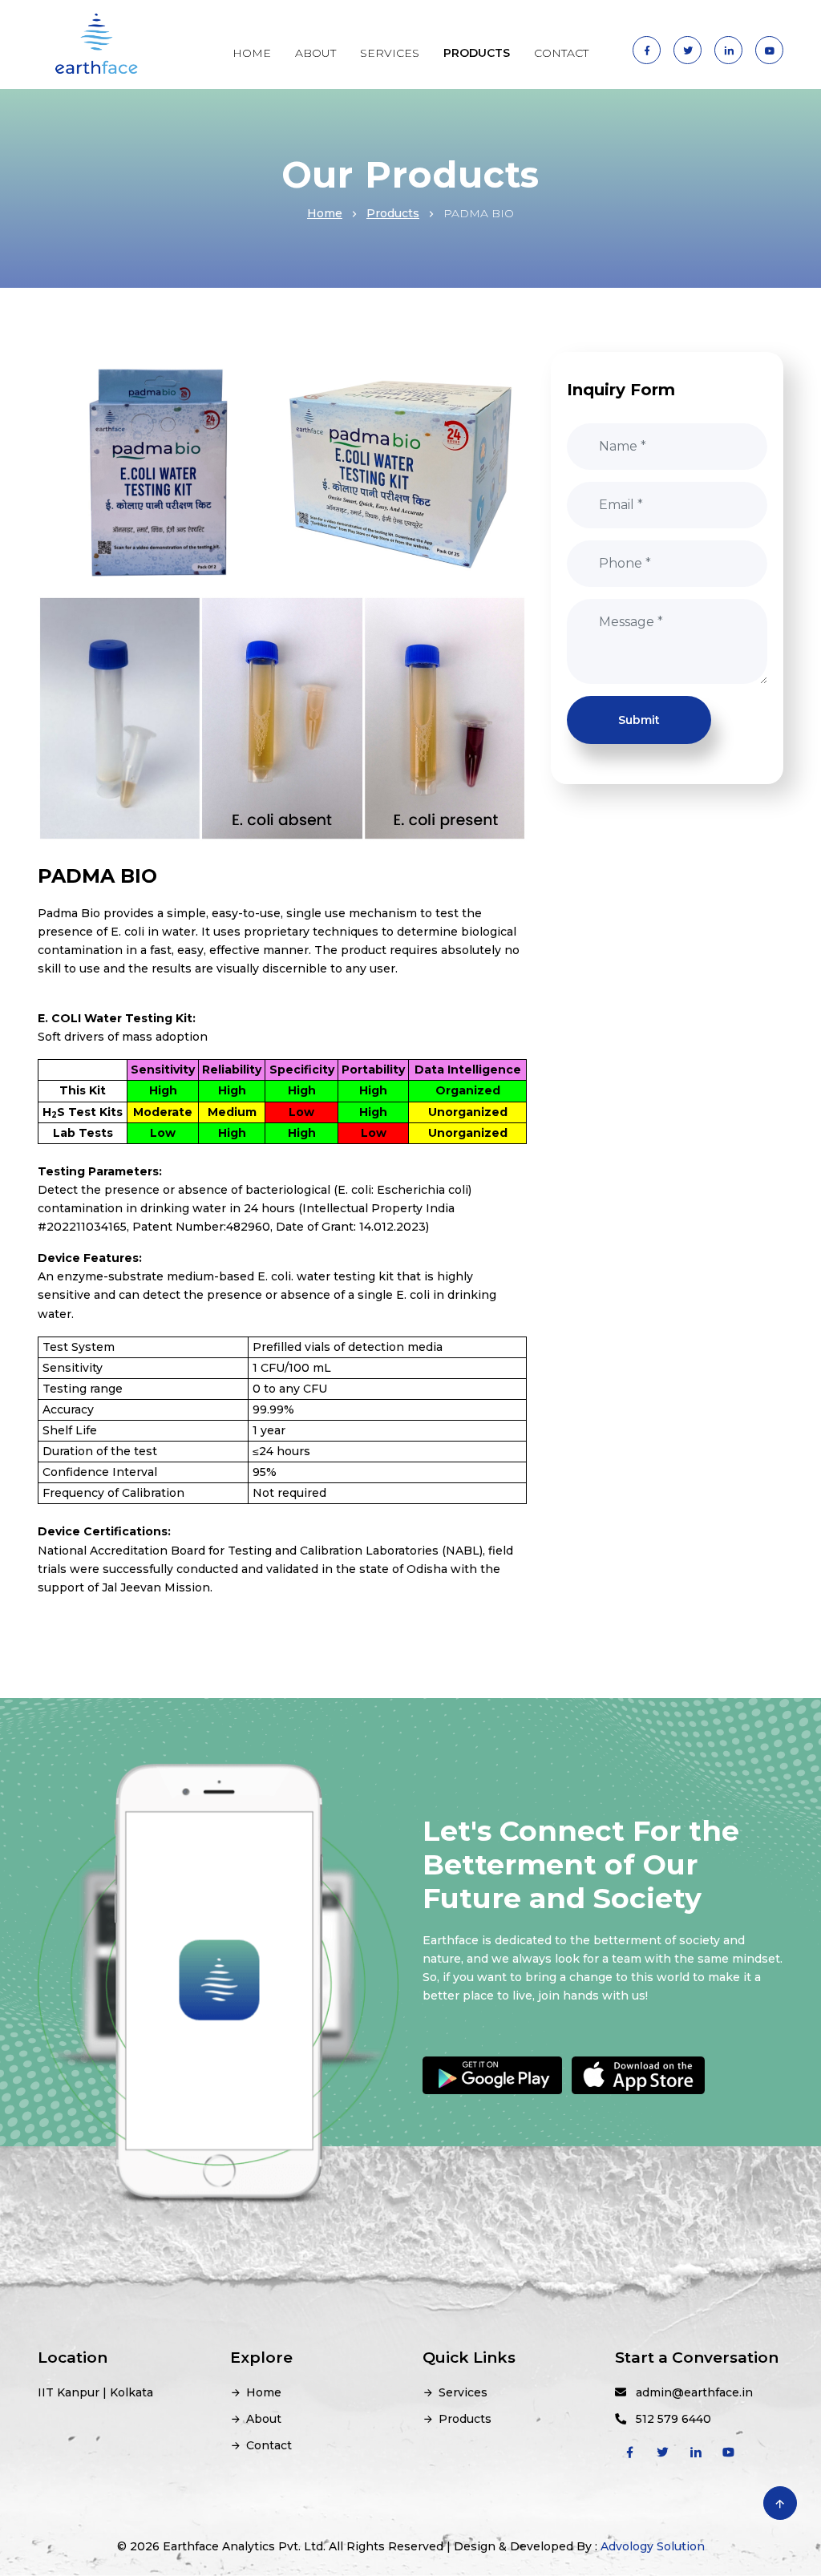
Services (463, 2392)
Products (393, 213)
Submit (639, 720)
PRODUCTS (477, 53)
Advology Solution (653, 2546)
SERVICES (390, 53)
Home (325, 213)
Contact (269, 2445)
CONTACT (561, 53)
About (264, 2419)
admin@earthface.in (690, 2392)
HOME (252, 53)
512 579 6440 (669, 2419)
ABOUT (315, 53)
